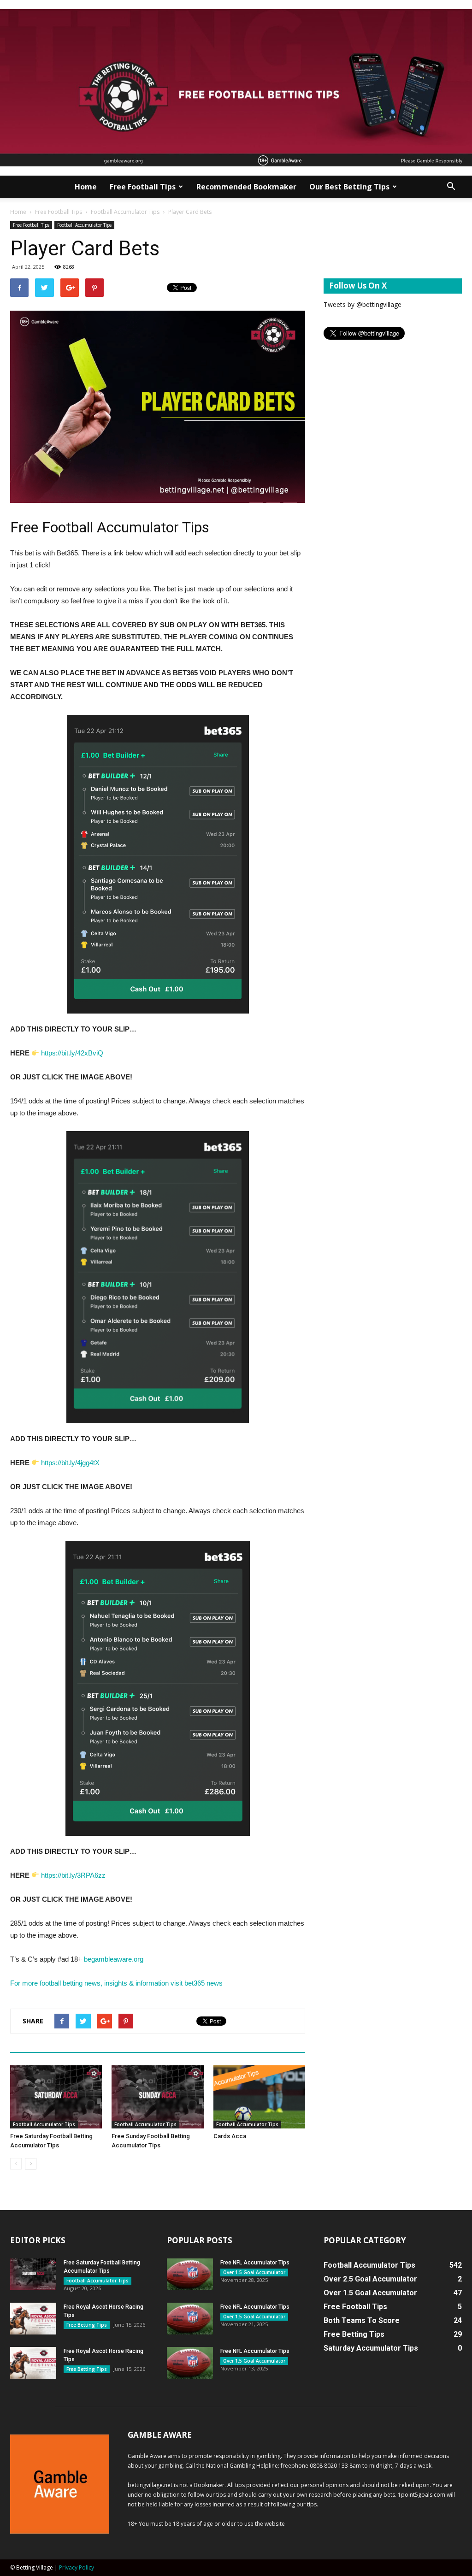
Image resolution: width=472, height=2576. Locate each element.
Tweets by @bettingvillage (363, 304)
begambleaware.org (115, 1959)
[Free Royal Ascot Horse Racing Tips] (33, 2319)
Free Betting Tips (87, 2325)
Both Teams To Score (362, 2320)
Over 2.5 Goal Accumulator (370, 2279)
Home (86, 187)
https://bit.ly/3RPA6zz (73, 1875)
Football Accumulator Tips (125, 212)
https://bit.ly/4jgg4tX (70, 1463)
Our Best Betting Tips (349, 187)
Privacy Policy (77, 2567)
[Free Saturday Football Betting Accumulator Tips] (56, 2097)
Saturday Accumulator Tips (371, 2348)
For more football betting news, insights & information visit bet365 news (116, 1983)
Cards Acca (230, 2136)
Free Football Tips (143, 187)
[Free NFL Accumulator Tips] (190, 2274)
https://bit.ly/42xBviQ (72, 1053)
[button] (451, 187)
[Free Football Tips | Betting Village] (236, 88)
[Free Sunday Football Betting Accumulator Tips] (157, 2097)
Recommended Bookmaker (246, 187)
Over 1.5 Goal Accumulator (254, 2272)
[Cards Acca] (259, 2097)
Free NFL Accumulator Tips (255, 2263)
